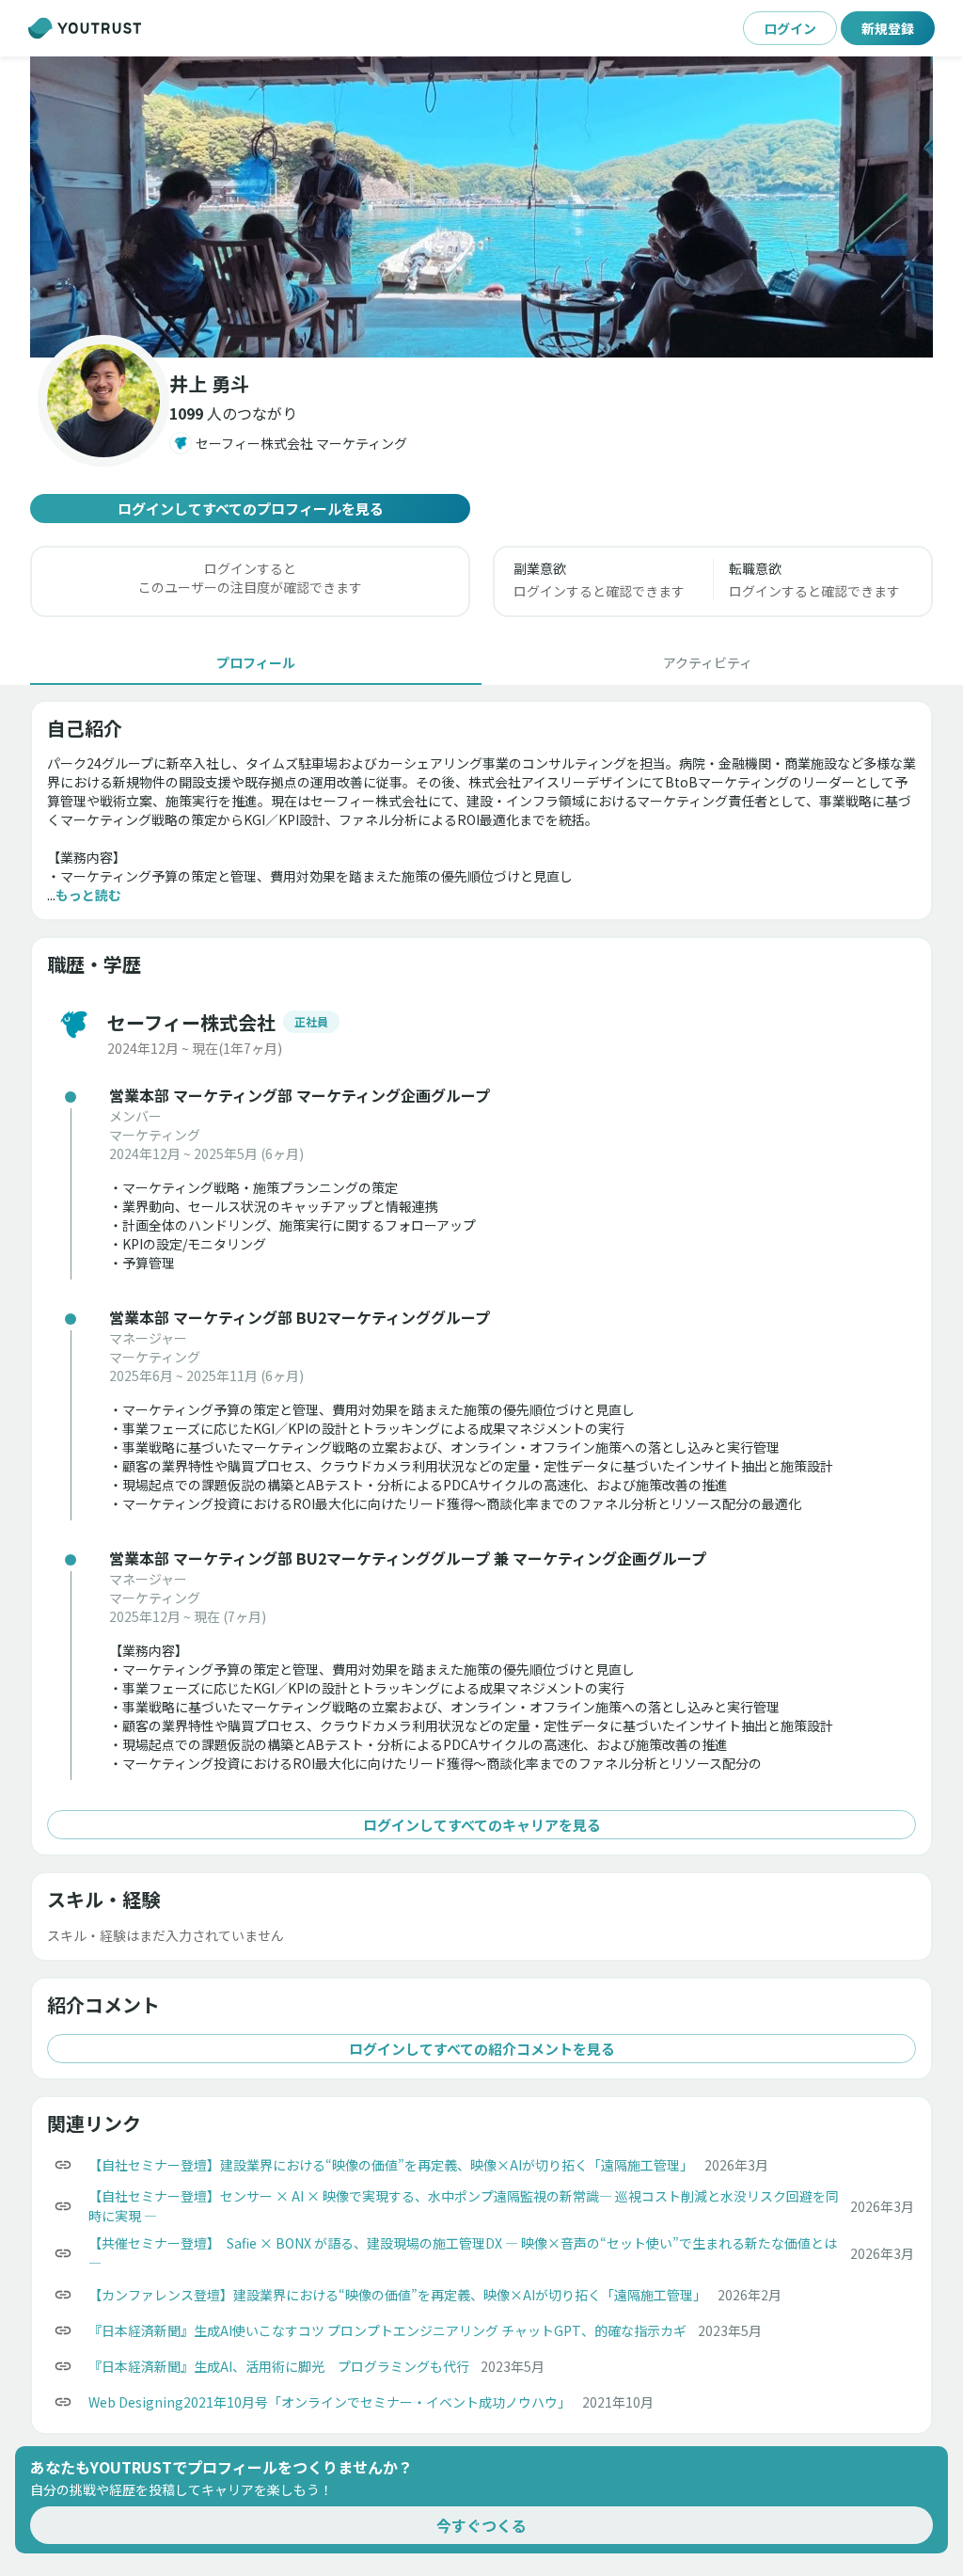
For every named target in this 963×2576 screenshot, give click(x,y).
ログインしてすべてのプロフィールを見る (251, 509)
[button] (481, 207)
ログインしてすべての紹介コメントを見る (482, 2049)
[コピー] (63, 2165)
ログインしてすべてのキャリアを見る (482, 1825)
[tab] (256, 662)
